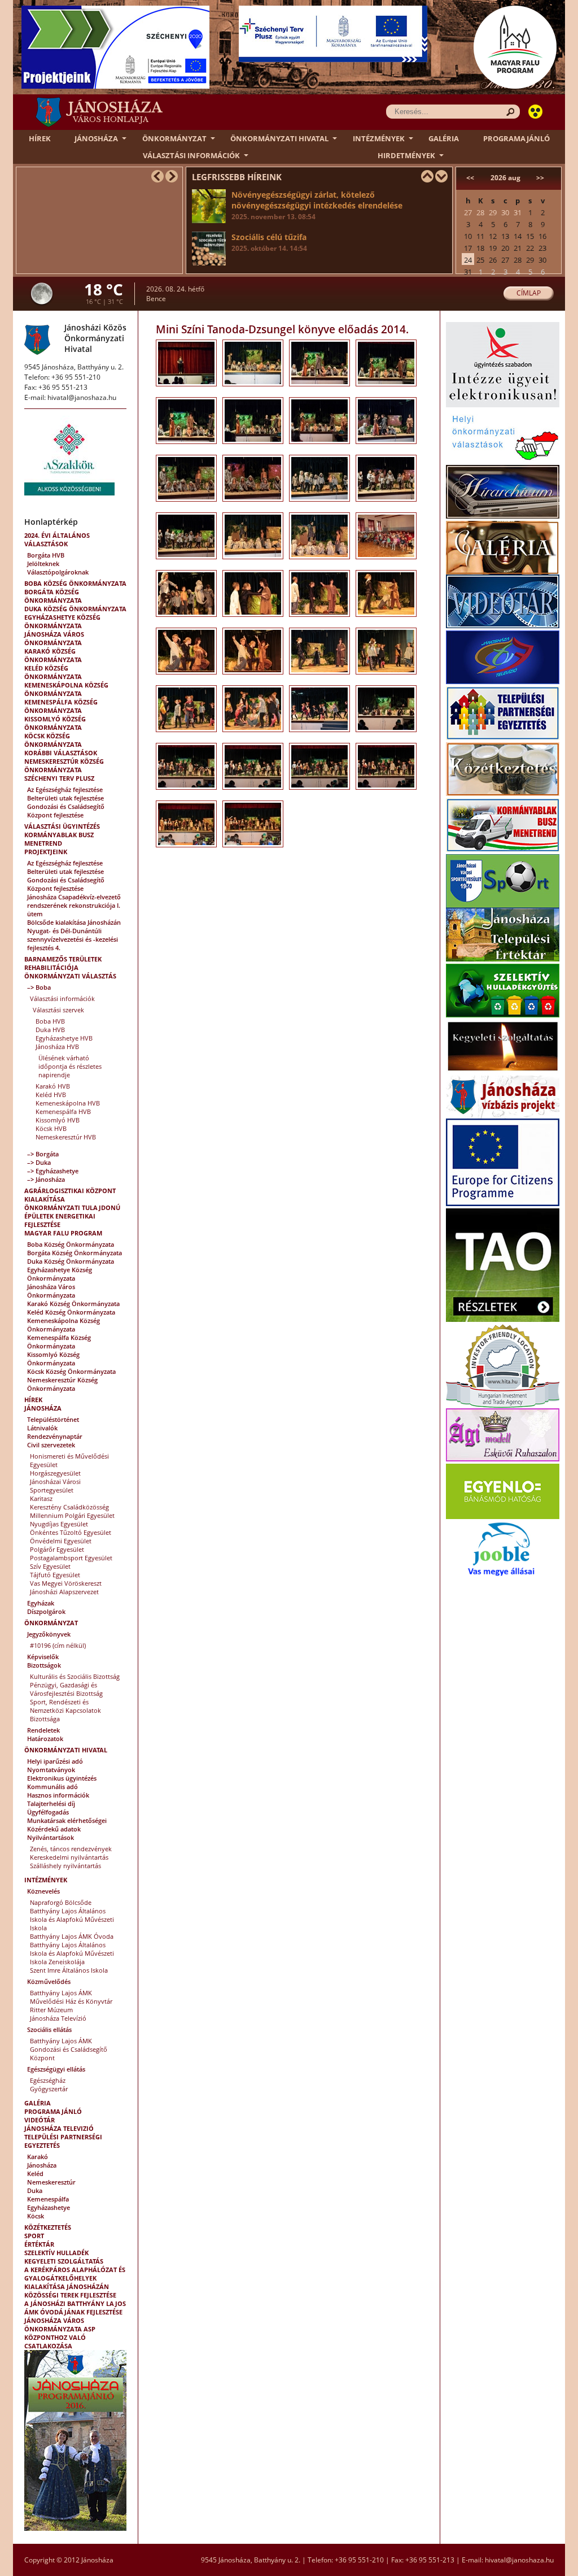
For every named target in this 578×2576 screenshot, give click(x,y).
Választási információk (191, 155)
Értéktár (39, 2244)
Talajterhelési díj (51, 1803)
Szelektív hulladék (56, 2253)
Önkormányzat (174, 138)
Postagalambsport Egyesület (71, 1558)
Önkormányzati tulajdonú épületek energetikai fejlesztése (72, 1216)
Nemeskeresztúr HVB (66, 1137)
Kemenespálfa (48, 2199)
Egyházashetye (49, 2207)
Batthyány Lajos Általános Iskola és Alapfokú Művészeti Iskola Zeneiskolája (72, 1953)
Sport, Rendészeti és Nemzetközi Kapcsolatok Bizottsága (65, 1710)
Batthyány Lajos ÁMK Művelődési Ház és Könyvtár (71, 1997)
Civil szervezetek (51, 1445)
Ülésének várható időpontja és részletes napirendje (70, 1066)
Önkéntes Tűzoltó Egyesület (71, 1532)
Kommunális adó (52, 1787)
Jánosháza (96, 138)
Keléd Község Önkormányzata (53, 672)
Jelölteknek (43, 563)
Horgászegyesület (55, 1473)
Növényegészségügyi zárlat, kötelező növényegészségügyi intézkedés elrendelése (317, 205)
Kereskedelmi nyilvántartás (69, 1857)
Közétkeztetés (48, 2227)
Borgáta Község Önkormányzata (53, 596)
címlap (529, 293)
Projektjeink (46, 852)
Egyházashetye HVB (64, 1038)
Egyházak (41, 1603)
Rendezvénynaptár (55, 1436)
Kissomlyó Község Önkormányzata (55, 723)
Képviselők (43, 1657)
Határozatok (45, 1739)
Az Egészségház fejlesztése (65, 789)
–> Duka (39, 1162)
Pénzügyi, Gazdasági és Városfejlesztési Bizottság (66, 1689)
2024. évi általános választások (57, 539)
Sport (34, 2236)
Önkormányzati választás (70, 976)
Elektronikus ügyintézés (62, 1778)
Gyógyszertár (49, 2089)
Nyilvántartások (51, 1837)
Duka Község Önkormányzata (75, 609)
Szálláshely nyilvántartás (65, 1866)
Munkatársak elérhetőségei (67, 1820)
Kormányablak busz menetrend (59, 839)
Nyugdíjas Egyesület (59, 1524)
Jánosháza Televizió (59, 2128)
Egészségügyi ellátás (56, 2069)
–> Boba (39, 987)
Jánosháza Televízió (58, 2018)
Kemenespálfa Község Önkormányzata (61, 706)
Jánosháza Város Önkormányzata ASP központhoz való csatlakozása (60, 2333)
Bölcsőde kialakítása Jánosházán (74, 922)
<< (470, 178)
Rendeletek (43, 1730)
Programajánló (516, 138)
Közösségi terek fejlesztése (70, 2295)
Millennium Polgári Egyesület (72, 1515)
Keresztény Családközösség (69, 1507)
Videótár (40, 2120)
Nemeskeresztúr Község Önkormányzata (64, 765)
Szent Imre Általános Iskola (69, 1970)
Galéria (444, 138)
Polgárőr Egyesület (57, 1549)
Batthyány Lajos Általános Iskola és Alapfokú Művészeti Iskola (72, 1919)
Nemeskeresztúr (51, 2182)
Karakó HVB (53, 1086)
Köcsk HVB (51, 1128)
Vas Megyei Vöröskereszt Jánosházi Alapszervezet (66, 1587)
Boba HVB (50, 1021)
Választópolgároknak (58, 572)
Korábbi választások (61, 753)
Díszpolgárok (46, 1611)
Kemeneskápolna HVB (68, 1103)
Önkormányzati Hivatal (279, 138)
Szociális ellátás (49, 2029)
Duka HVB (50, 1030)
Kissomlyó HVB (58, 1120)
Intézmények (379, 138)
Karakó (38, 2157)
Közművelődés (49, 1981)
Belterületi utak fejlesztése (65, 798)
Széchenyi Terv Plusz (59, 778)
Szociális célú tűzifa (269, 242)
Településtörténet (53, 1419)
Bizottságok (44, 1665)
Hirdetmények (406, 155)
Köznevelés (43, 1891)
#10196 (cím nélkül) (58, 1645)
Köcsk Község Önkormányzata (53, 740)
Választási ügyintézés (62, 826)
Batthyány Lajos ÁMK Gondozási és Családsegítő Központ (69, 2049)
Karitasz (41, 1498)
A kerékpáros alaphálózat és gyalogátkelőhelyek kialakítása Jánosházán (75, 2278)
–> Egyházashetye (53, 1171)
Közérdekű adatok (54, 1829)
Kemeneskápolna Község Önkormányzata (66, 689)
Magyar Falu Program (63, 1233)
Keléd (35, 2173)
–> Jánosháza (46, 1179)
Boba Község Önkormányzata (75, 583)
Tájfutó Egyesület (55, 1575)
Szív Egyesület (50, 1566)
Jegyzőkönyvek (49, 1634)
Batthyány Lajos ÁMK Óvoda (72, 1936)
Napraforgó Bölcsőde (61, 1902)
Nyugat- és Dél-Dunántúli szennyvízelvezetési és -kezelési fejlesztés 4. (73, 939)
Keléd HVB (51, 1095)
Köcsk (36, 2216)
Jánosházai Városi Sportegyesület (55, 1486)
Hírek (40, 138)
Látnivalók (42, 1428)
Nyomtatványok (51, 1770)
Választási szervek (58, 1010)
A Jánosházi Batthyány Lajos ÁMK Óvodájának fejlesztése (75, 2308)
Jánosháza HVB (57, 1046)
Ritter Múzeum (51, 2010)
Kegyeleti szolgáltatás (64, 2261)
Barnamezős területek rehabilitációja (63, 963)
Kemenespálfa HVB (63, 1111)
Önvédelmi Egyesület (61, 1541)
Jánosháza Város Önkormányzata (54, 638)
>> (540, 178)
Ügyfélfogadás (48, 1812)
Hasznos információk (58, 1795)
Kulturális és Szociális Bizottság (75, 1676)
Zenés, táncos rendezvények (71, 1849)
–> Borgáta (43, 1154)
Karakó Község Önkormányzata (53, 655)
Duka (35, 2190)
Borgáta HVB (46, 555)
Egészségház (48, 2080)
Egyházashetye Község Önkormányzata (62, 621)
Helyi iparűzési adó (55, 1761)
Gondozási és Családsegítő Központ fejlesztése (66, 811)
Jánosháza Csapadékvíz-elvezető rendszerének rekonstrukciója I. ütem (74, 905)
